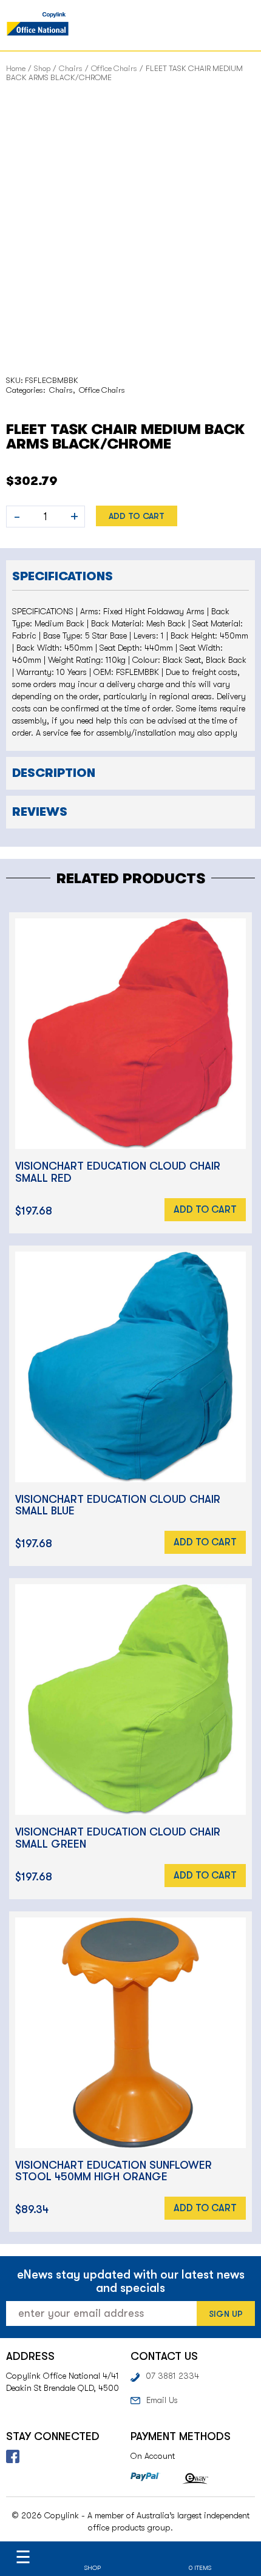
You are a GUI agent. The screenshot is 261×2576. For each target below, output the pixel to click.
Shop (42, 68)
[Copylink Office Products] (38, 25)
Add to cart (137, 516)
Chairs (71, 68)
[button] (130, 575)
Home (16, 68)
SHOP (93, 2568)
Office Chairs (114, 68)
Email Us (162, 2400)
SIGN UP (226, 2314)
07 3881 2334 (172, 2376)
